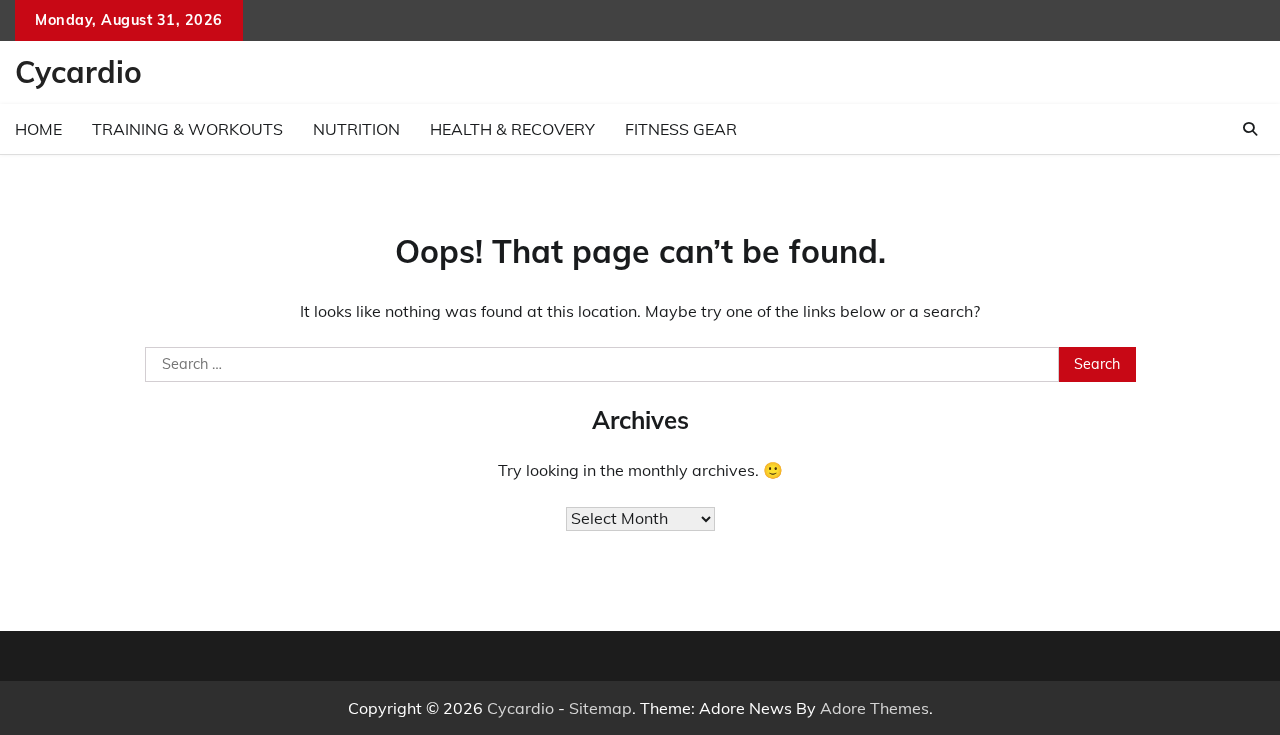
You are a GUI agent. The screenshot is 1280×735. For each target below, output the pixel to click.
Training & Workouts (187, 129)
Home (38, 129)
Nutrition (356, 129)
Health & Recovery (512, 129)
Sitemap (600, 708)
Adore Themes (874, 708)
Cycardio (78, 72)
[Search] (1250, 129)
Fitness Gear (681, 129)
